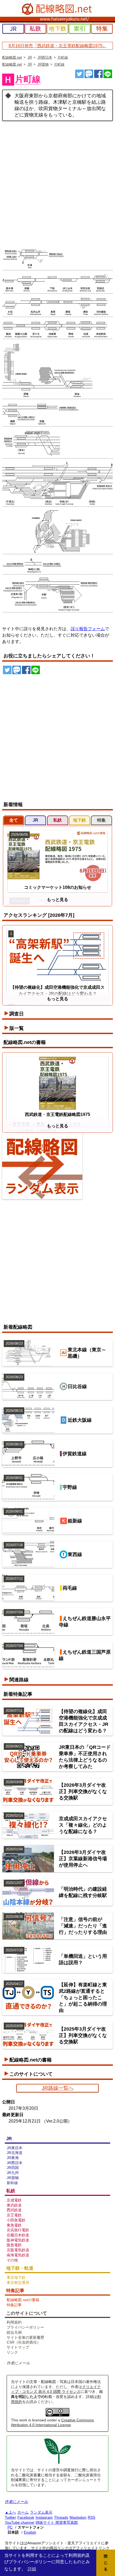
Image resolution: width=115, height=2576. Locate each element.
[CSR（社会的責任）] (57, 2463)
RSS (91, 2517)
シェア (98, 74)
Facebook (26, 2517)
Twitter (10, 2517)
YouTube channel (20, 2522)
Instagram (44, 2517)
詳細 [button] (32, 2569)
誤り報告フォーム (88, 629)
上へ (12, 2512)
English (30, 2532)
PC (10, 2527)
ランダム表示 (41, 2512)
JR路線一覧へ (58, 2088)
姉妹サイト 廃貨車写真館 (57, 2522)
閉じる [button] (106, 2563)
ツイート (79, 74)
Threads (61, 2517)
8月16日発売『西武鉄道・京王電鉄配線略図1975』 (58, 46)
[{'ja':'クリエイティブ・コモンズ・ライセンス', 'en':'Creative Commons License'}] (57, 2415)
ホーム (23, 2512)
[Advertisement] (57, 181)
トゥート (89, 74)
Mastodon (78, 2517)
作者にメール (18, 2363)
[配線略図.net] (57, 9)
